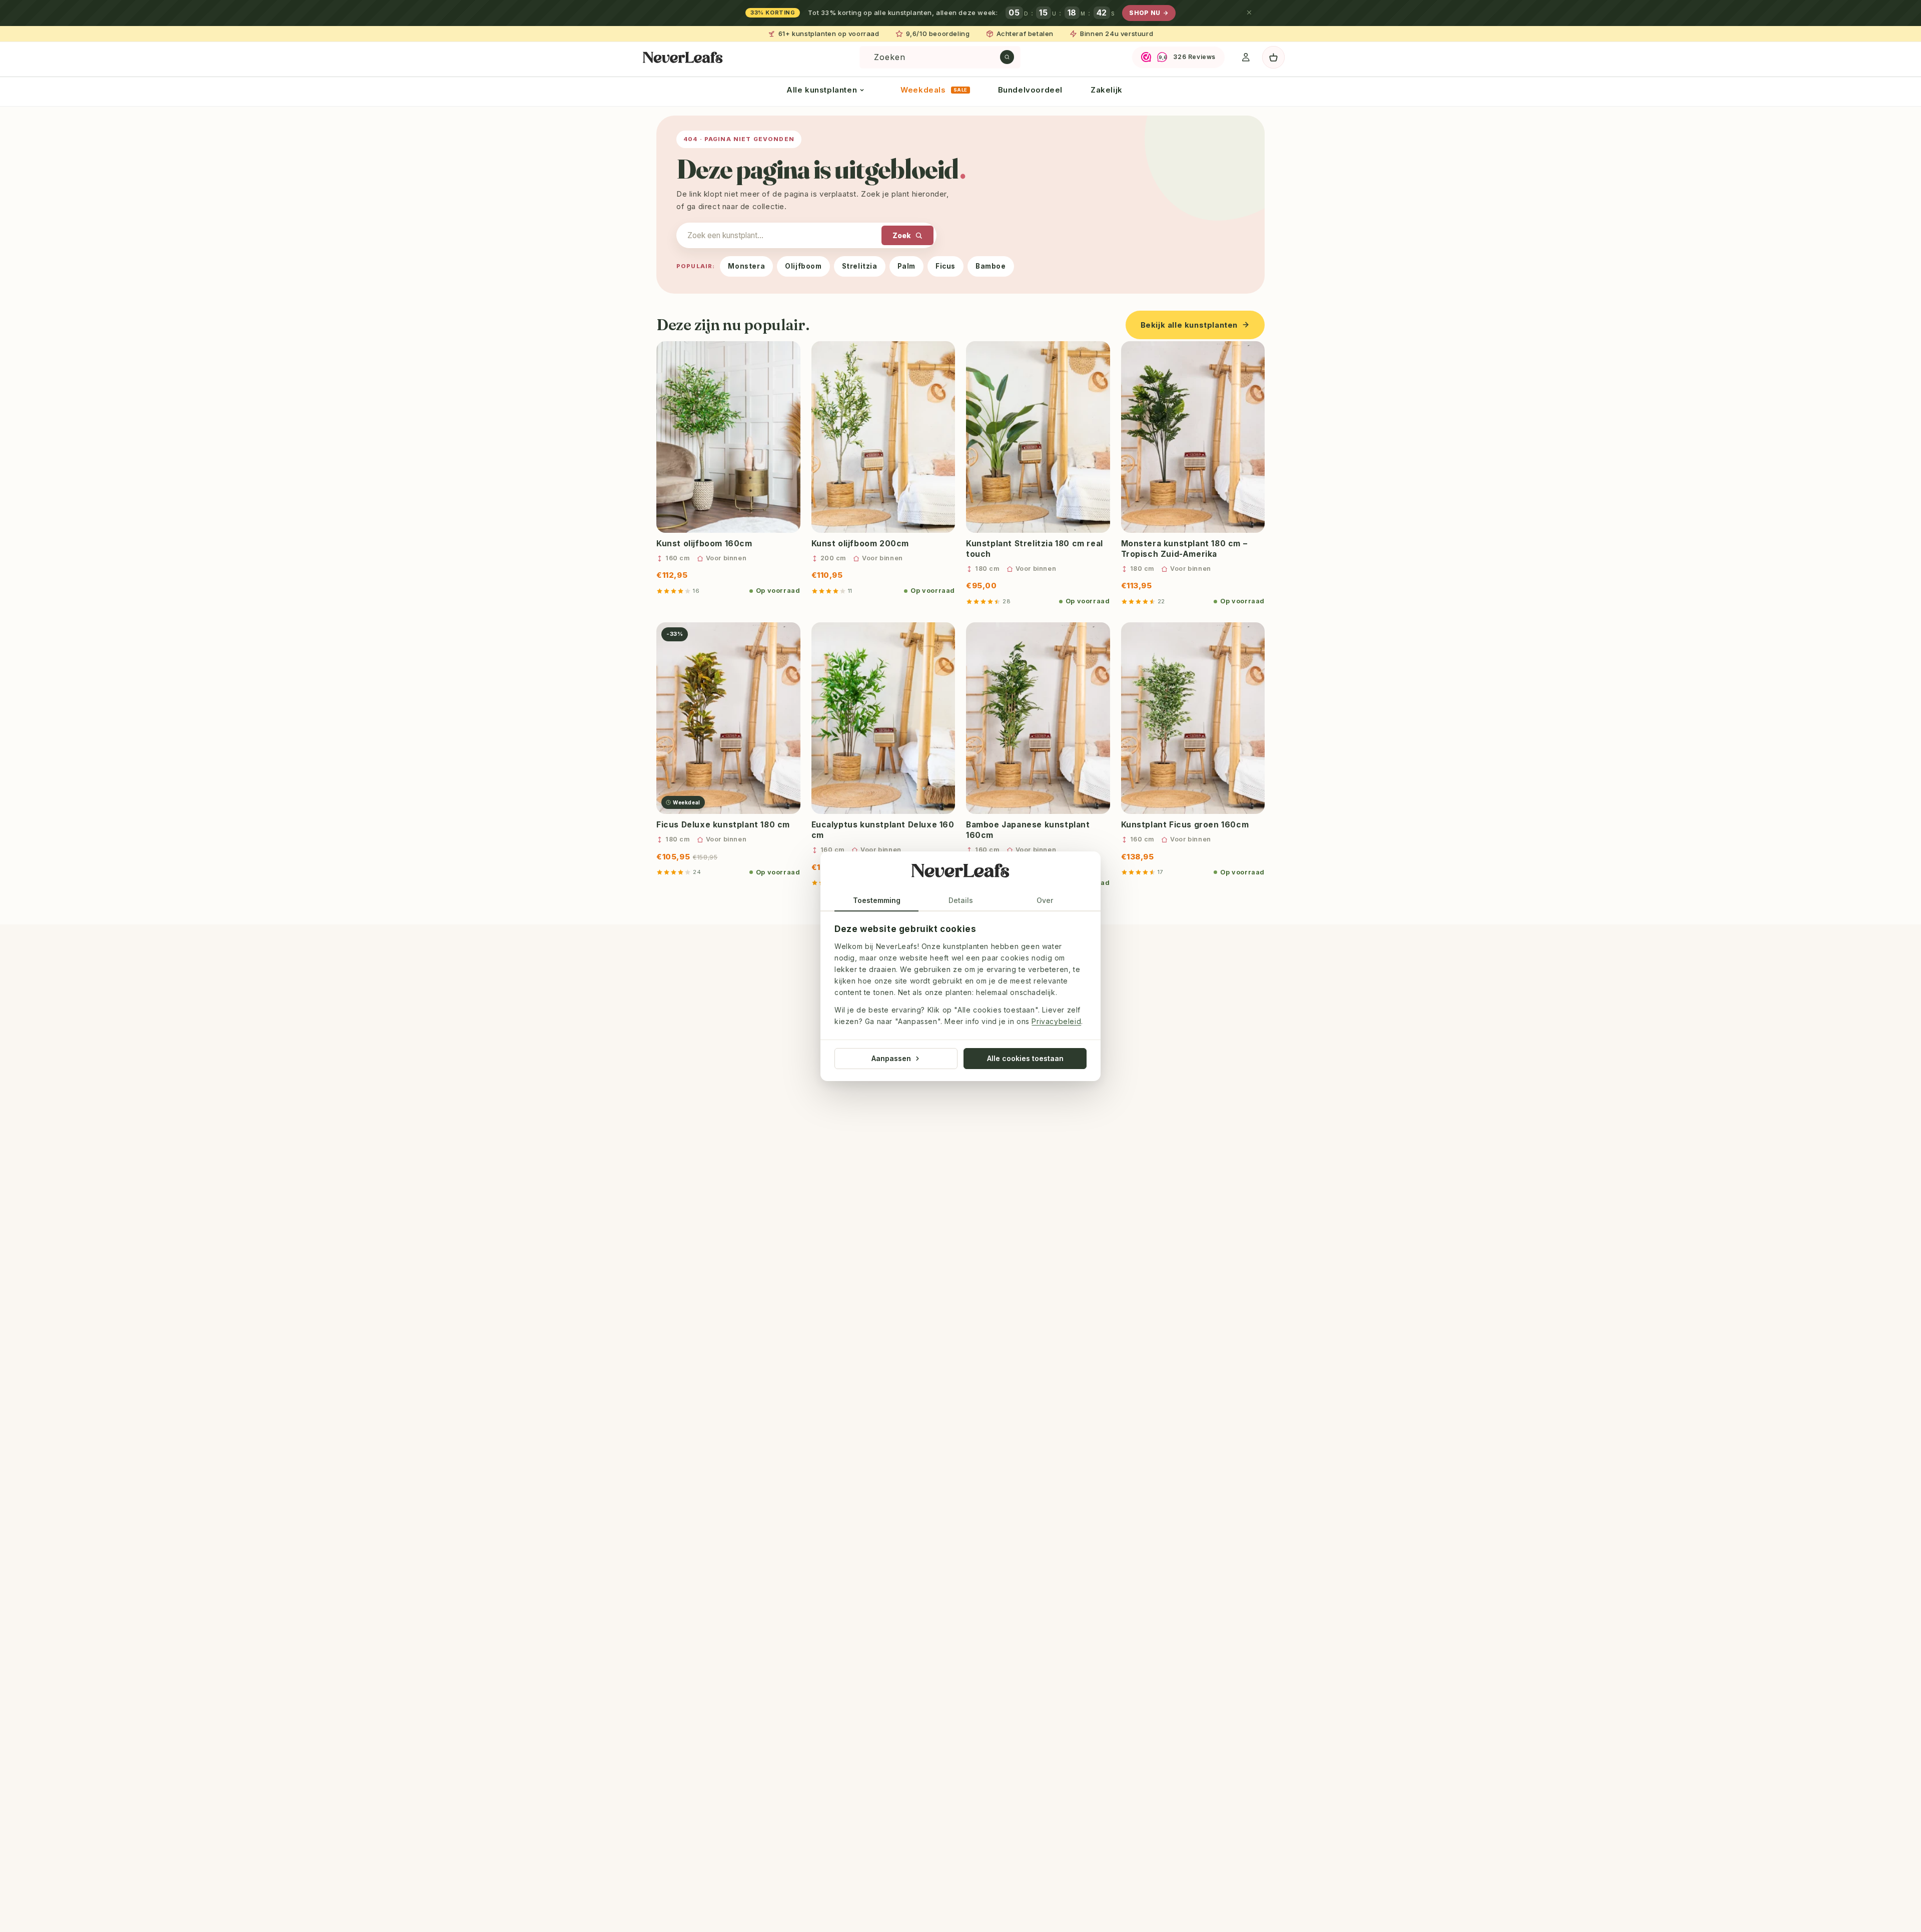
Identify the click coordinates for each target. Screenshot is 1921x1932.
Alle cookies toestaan (1025, 1058)
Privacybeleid (1056, 1021)
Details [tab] (961, 900)
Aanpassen (891, 1058)
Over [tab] (1045, 900)
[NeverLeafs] (960, 873)
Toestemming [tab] (877, 900)
